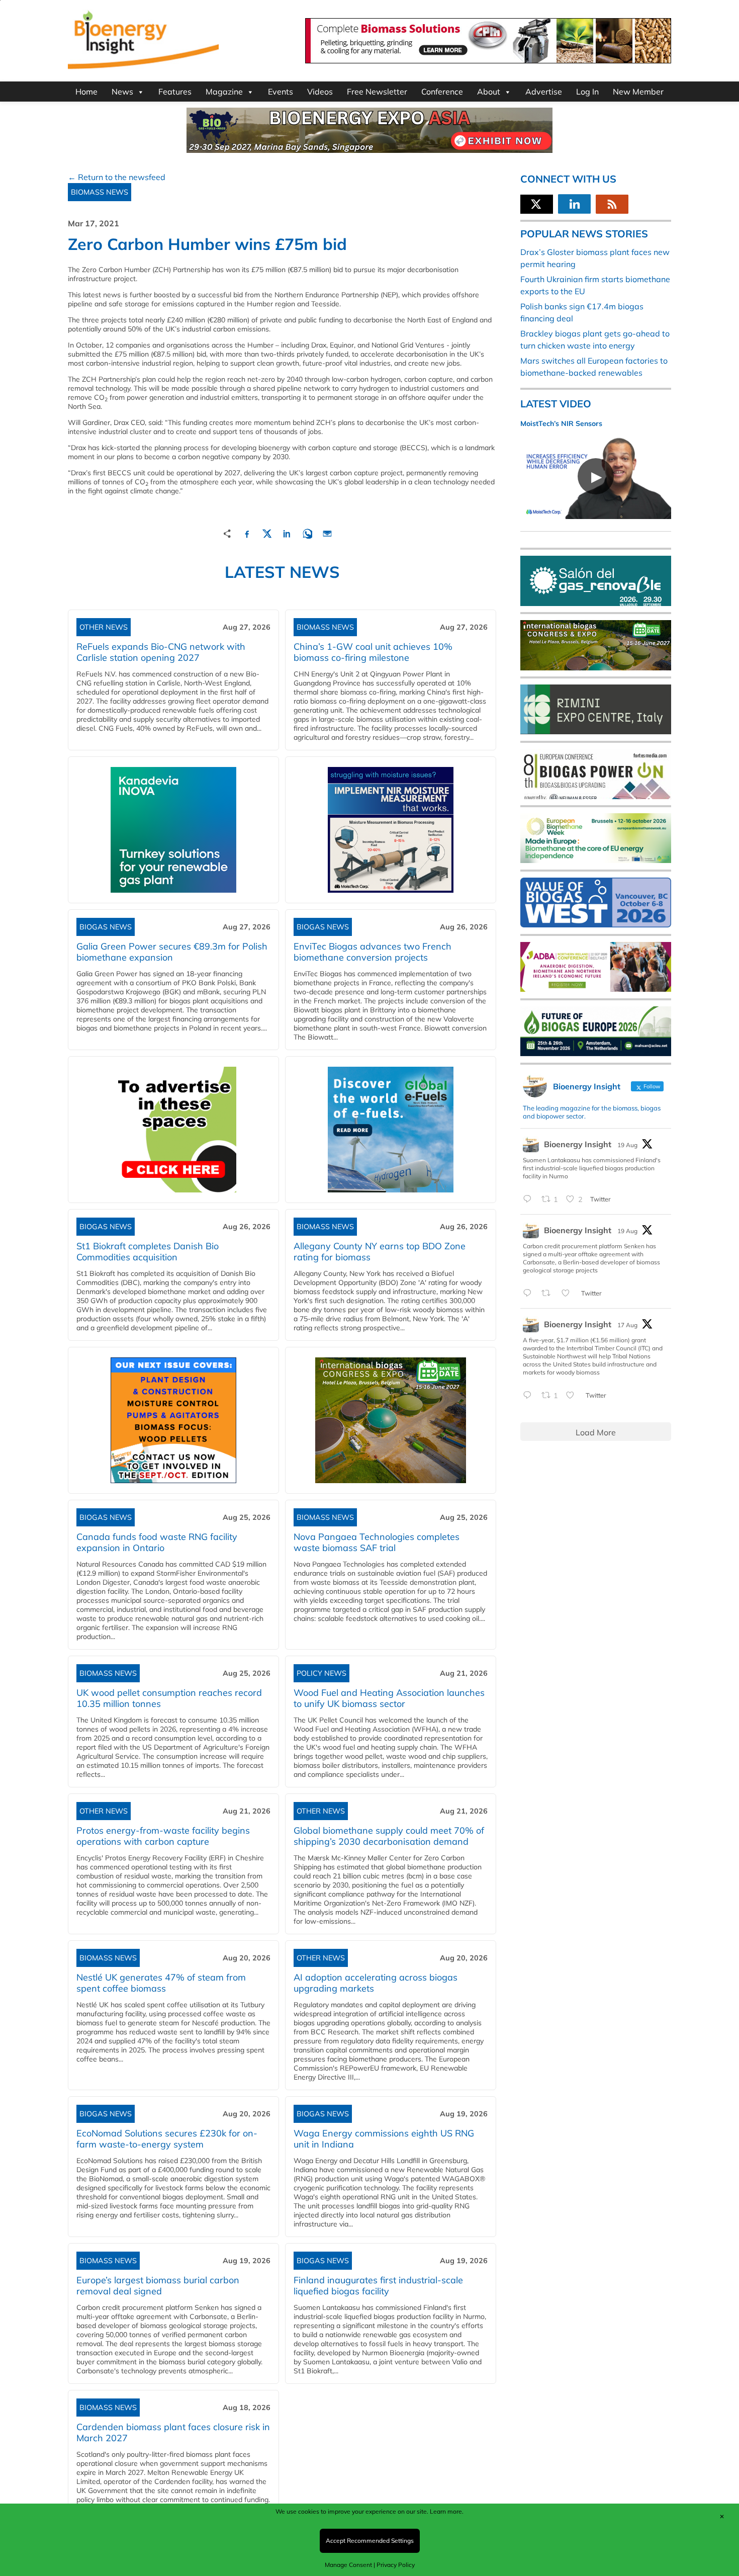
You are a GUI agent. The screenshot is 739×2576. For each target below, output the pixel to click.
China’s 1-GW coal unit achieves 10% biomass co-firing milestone (373, 652)
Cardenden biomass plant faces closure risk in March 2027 (173, 2432)
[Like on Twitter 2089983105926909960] (569, 1294)
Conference (442, 92)
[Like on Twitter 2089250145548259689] (573, 1396)
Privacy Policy (396, 2565)
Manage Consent (348, 2565)
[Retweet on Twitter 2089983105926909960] (549, 1294)
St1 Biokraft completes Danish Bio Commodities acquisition (148, 1252)
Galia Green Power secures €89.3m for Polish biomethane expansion (172, 952)
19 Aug (627, 1145)
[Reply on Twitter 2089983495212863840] (530, 1199)
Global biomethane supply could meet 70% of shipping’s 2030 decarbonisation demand (389, 1836)
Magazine (224, 92)
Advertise (544, 92)
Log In (587, 92)
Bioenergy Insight (578, 1144)
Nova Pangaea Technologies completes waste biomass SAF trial (377, 1542)
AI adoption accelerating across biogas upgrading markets (376, 1983)
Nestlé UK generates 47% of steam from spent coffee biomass (161, 1983)
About (489, 92)
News (122, 92)
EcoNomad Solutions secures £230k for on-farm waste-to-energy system (167, 2139)
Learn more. (447, 2511)
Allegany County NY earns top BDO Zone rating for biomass (380, 1252)
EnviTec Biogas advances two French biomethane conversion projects (373, 952)
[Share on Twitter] (267, 532)
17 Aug (627, 1325)
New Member (638, 92)
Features (175, 92)
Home (86, 92)
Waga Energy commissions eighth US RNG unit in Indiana (384, 2139)
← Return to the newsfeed (117, 177)
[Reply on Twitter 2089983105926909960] (530, 1294)
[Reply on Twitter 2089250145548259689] (530, 1396)
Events (281, 92)
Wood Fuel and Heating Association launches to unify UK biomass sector (389, 1698)
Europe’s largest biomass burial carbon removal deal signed (158, 2286)
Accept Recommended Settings (370, 2541)
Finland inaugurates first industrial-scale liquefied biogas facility (378, 2286)
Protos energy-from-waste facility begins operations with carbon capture (163, 1836)
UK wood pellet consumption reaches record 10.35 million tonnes (169, 1698)
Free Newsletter (377, 92)
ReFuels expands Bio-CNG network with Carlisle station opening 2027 (161, 652)
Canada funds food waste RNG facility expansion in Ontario (157, 1542)
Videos (320, 92)
